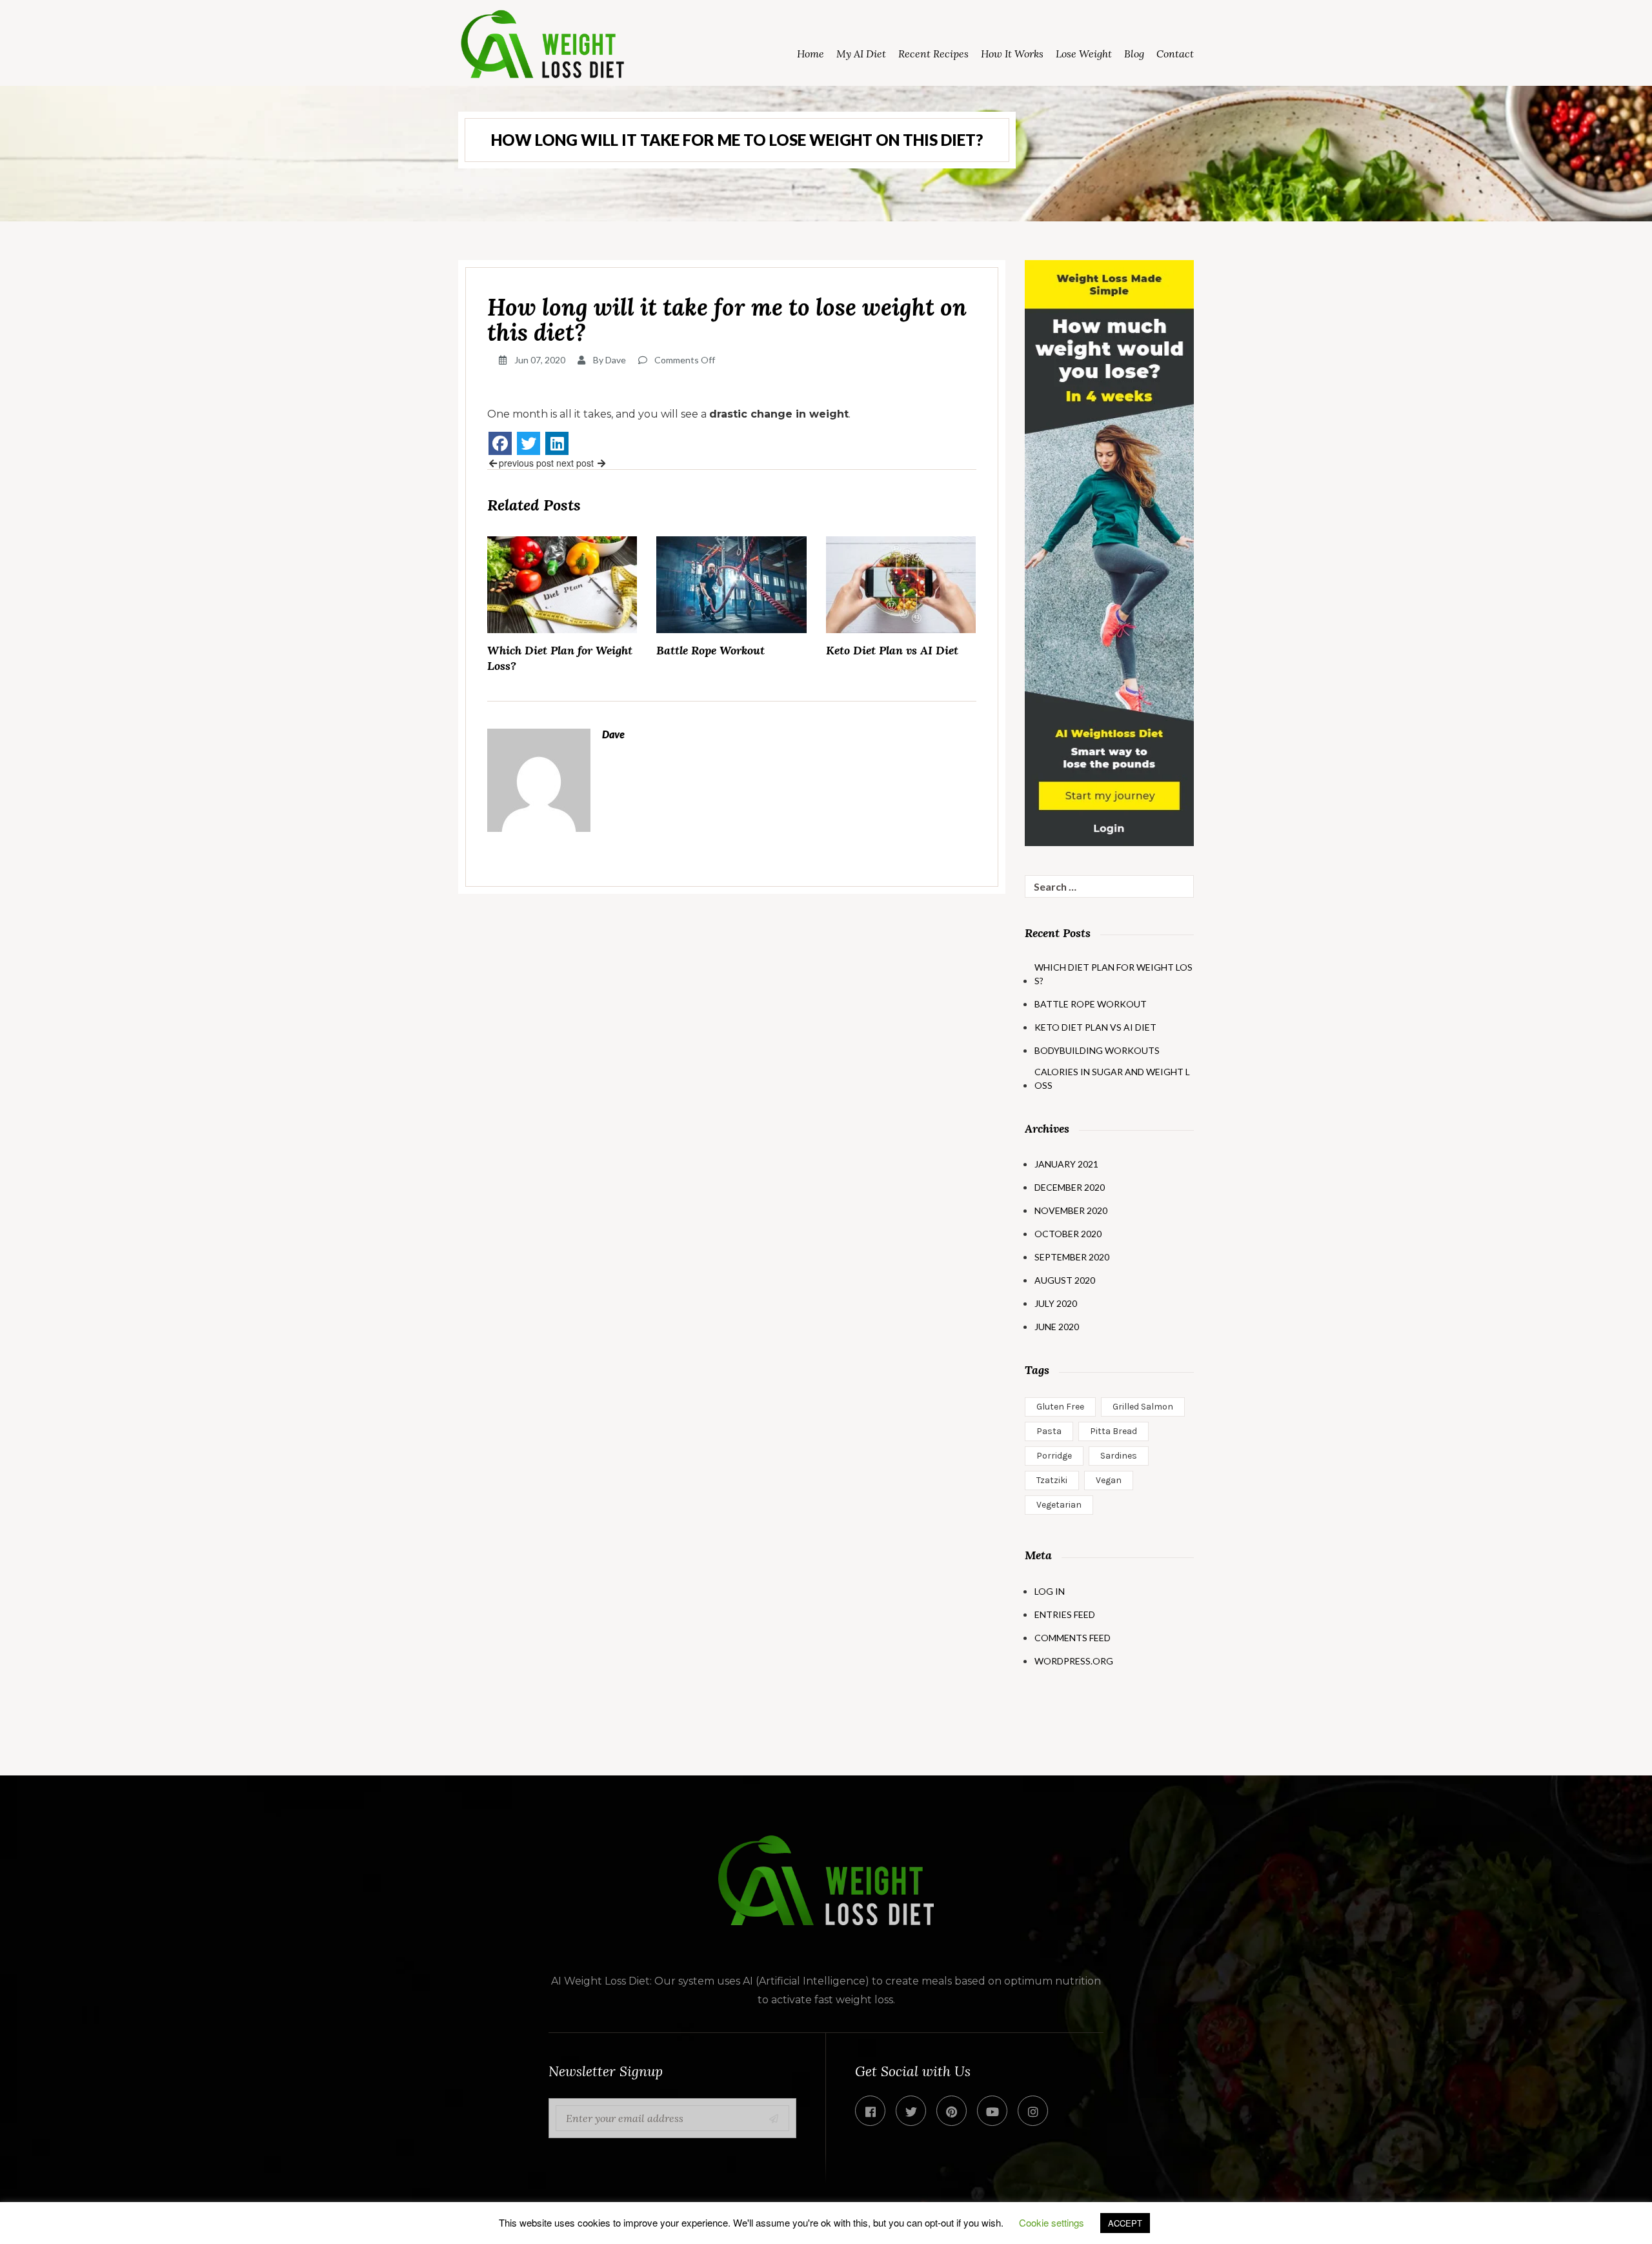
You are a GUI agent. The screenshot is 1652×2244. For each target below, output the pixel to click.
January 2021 (1066, 1164)
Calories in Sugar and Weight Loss (1112, 1078)
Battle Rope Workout (710, 650)
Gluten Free (1060, 1407)
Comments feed (1073, 1638)
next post (576, 463)
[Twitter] (529, 443)
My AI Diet (861, 54)
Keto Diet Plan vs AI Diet (892, 650)
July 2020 (1056, 1303)
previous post (526, 463)
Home (811, 54)
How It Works (1012, 54)
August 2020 (1065, 1280)
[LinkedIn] (557, 443)
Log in (1050, 1591)
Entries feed (1065, 1614)
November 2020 (1071, 1210)
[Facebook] (500, 443)
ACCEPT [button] (1125, 2223)
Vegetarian (1059, 1505)
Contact (1175, 54)
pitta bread (1113, 1431)
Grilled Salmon (1143, 1407)
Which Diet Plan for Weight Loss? (560, 658)
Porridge (1054, 1456)
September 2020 (1072, 1257)
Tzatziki (1052, 1480)
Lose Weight (1084, 54)
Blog (1134, 54)
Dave (616, 360)
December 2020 (1070, 1187)
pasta (1049, 1431)
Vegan (1109, 1480)
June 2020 (1057, 1327)
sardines (1119, 1456)
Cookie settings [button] (1052, 2222)
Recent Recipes (933, 54)
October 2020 (1068, 1234)
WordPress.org (1074, 1661)
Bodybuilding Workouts (1097, 1050)
